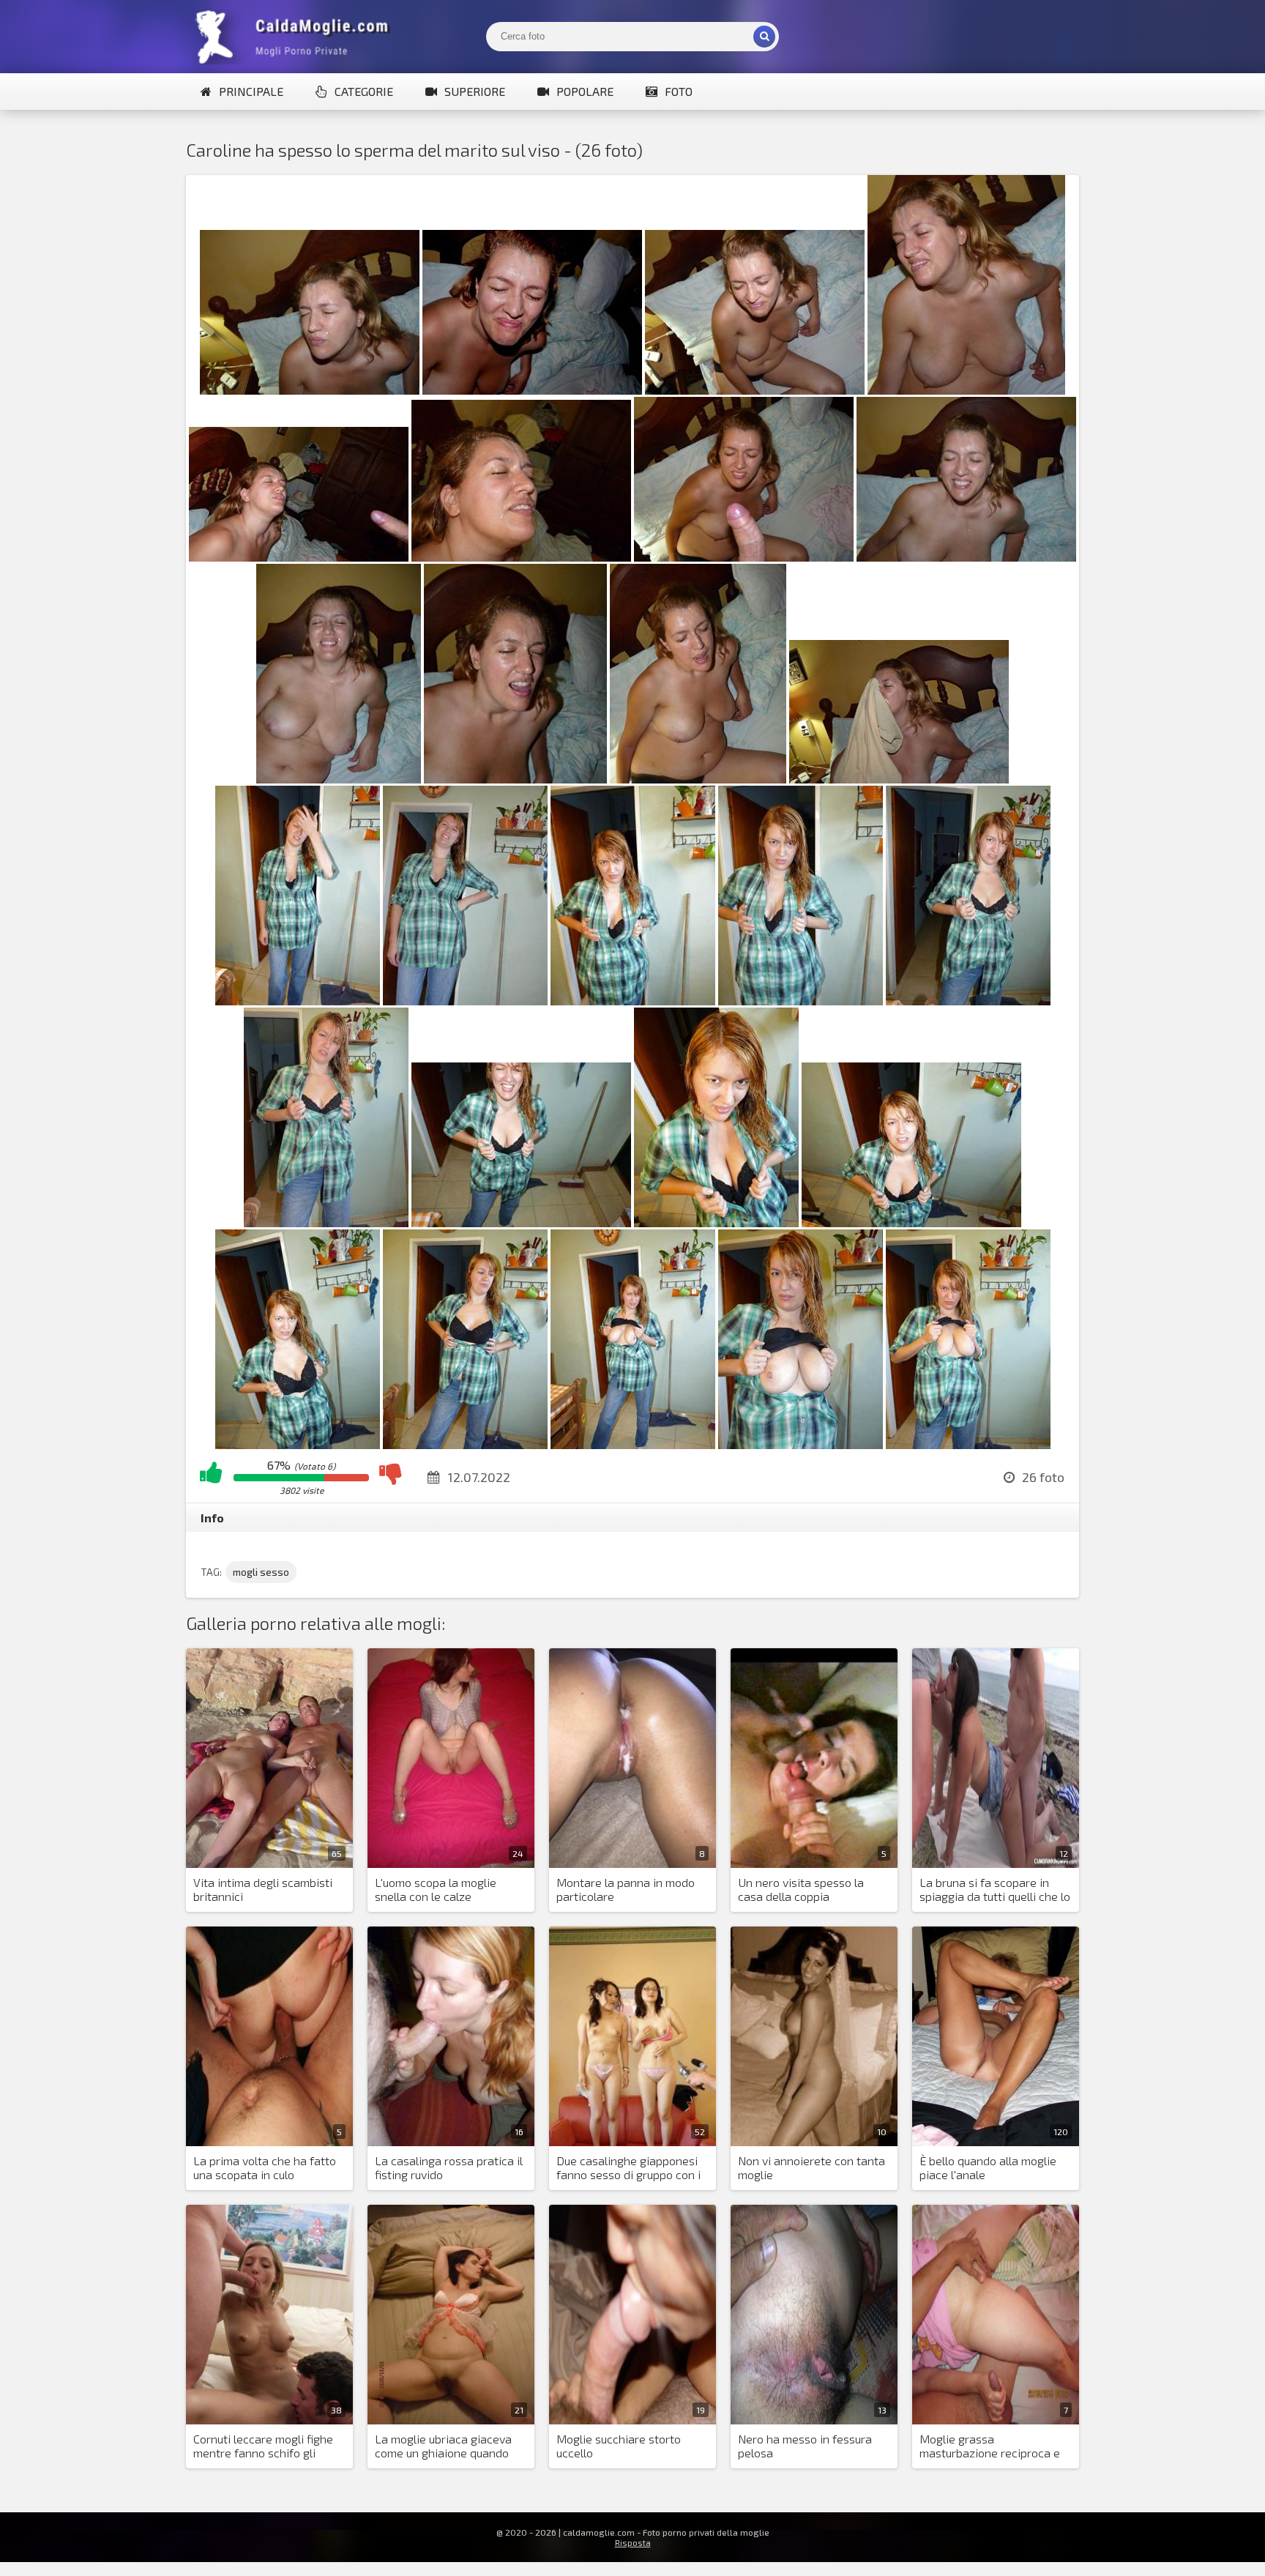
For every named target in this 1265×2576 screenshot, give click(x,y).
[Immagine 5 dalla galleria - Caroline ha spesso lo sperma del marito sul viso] (299, 557)
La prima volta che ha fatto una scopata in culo (265, 2167)
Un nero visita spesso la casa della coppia (801, 1889)
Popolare (585, 91)
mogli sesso (261, 1572)
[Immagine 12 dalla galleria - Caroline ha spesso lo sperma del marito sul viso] (899, 779)
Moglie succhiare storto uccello (619, 2446)
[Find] (764, 37)
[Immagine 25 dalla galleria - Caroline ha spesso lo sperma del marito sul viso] (801, 1444)
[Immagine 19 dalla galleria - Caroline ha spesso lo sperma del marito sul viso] (521, 1222)
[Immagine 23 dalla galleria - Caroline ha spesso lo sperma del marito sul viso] (465, 1444)
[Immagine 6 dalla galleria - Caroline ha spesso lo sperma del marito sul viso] (521, 557)
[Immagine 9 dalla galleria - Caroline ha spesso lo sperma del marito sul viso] (339, 779)
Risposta (633, 2542)
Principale (251, 91)
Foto (679, 91)
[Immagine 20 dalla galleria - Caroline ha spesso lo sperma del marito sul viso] (716, 1222)
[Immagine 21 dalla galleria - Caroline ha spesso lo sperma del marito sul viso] (911, 1222)
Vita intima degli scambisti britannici (263, 1889)
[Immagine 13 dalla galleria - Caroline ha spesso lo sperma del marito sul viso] (298, 1001)
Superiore (475, 91)
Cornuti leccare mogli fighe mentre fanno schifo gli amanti (263, 2446)
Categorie (364, 91)
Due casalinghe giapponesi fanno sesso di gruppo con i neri (628, 2168)
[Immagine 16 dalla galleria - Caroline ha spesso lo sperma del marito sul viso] (801, 1001)
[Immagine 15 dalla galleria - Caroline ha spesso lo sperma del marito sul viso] (633, 1001)
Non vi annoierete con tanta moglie (811, 2167)
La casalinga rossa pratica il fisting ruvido (449, 2167)
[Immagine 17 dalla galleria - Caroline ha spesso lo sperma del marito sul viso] (968, 1001)
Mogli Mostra (296, 37)
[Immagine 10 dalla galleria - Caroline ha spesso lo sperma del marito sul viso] (515, 779)
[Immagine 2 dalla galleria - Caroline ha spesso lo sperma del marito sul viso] (532, 390)
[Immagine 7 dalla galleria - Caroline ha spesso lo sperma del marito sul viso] (744, 557)
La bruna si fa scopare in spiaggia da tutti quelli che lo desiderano (995, 1890)
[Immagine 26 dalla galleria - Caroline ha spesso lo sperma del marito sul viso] (968, 1444)
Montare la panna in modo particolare (626, 1889)
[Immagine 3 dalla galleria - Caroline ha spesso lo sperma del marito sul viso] (755, 390)
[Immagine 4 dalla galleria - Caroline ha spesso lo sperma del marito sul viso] (966, 390)
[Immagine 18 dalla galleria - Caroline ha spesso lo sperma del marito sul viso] (326, 1222)
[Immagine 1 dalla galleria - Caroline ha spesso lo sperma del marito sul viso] (310, 390)
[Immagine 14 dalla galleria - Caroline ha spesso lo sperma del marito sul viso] (465, 1001)
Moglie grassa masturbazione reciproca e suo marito (990, 2446)
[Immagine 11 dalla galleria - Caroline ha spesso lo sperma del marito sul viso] (698, 779)
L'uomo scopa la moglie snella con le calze (436, 1889)
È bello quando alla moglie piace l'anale (988, 2167)
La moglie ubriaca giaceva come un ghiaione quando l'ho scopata (443, 2446)
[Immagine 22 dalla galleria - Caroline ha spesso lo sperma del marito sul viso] (298, 1444)
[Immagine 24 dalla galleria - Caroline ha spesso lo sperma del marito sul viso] (633, 1444)
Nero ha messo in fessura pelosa (805, 2446)
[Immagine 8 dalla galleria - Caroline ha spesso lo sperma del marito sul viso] (966, 557)
